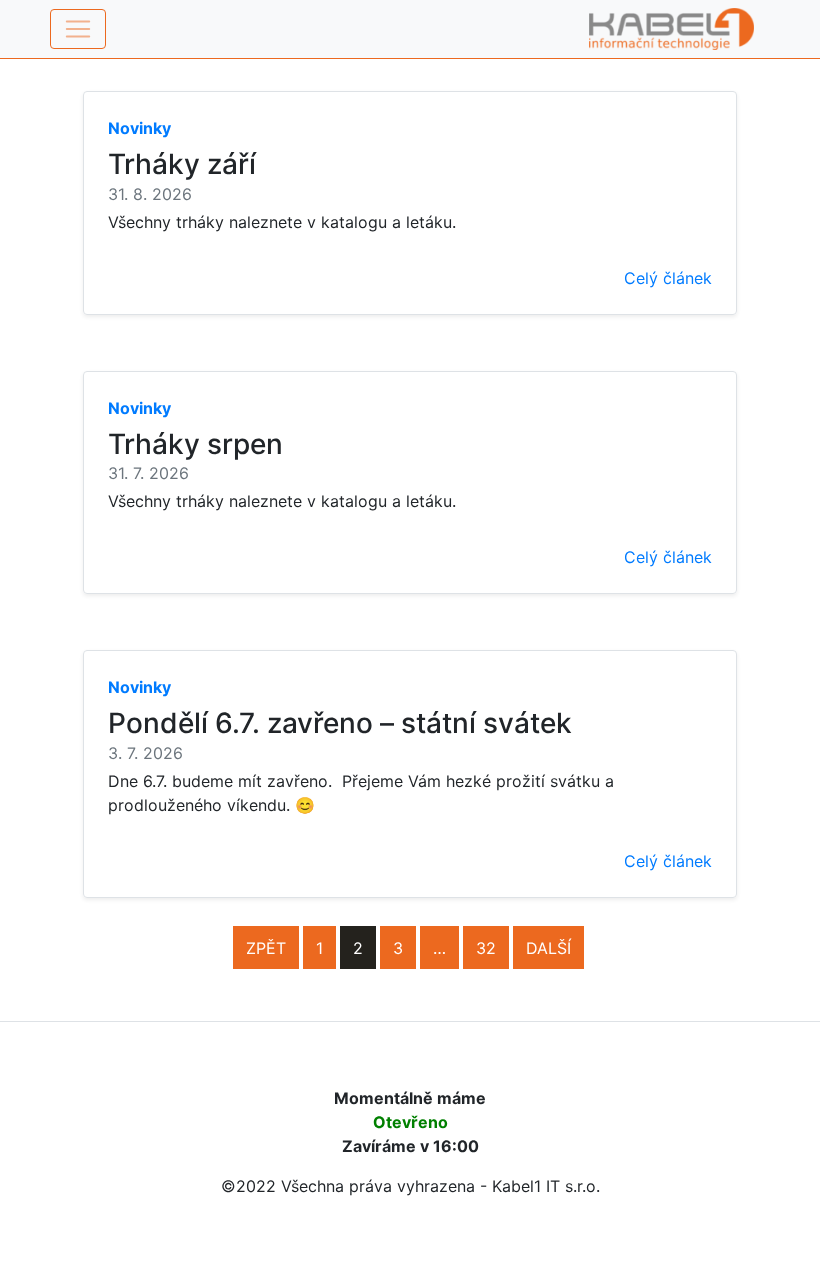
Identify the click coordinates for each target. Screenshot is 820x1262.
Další (548, 948)
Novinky (139, 128)
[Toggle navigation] (78, 29)
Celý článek (668, 278)
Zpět (266, 948)
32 (486, 948)
